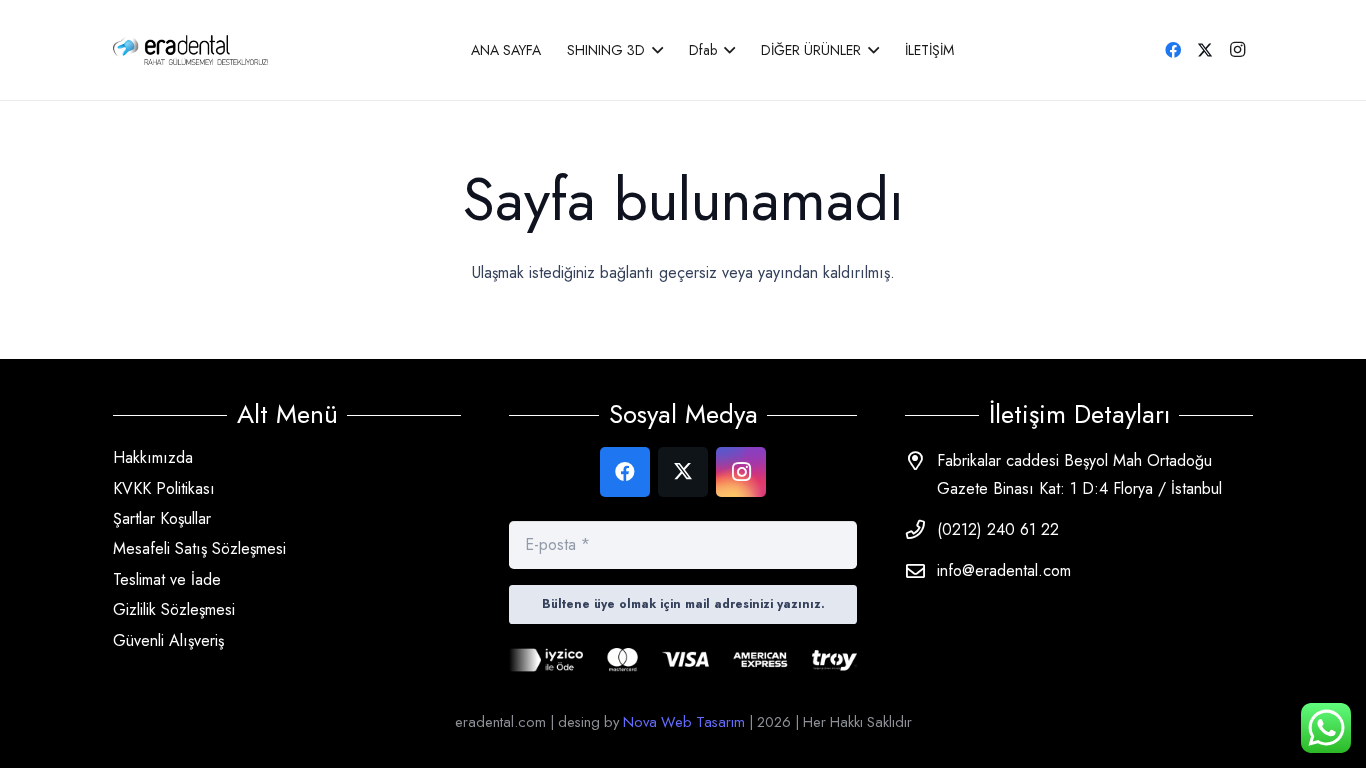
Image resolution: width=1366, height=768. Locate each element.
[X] (1205, 50)
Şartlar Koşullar (162, 518)
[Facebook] (1173, 50)
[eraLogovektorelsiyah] (190, 50)
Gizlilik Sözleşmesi (174, 609)
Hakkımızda (153, 457)
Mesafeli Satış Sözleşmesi (199, 548)
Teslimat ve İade (167, 579)
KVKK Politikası (164, 488)
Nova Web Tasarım (684, 721)
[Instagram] (1237, 50)
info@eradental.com (1004, 570)
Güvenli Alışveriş (168, 640)
